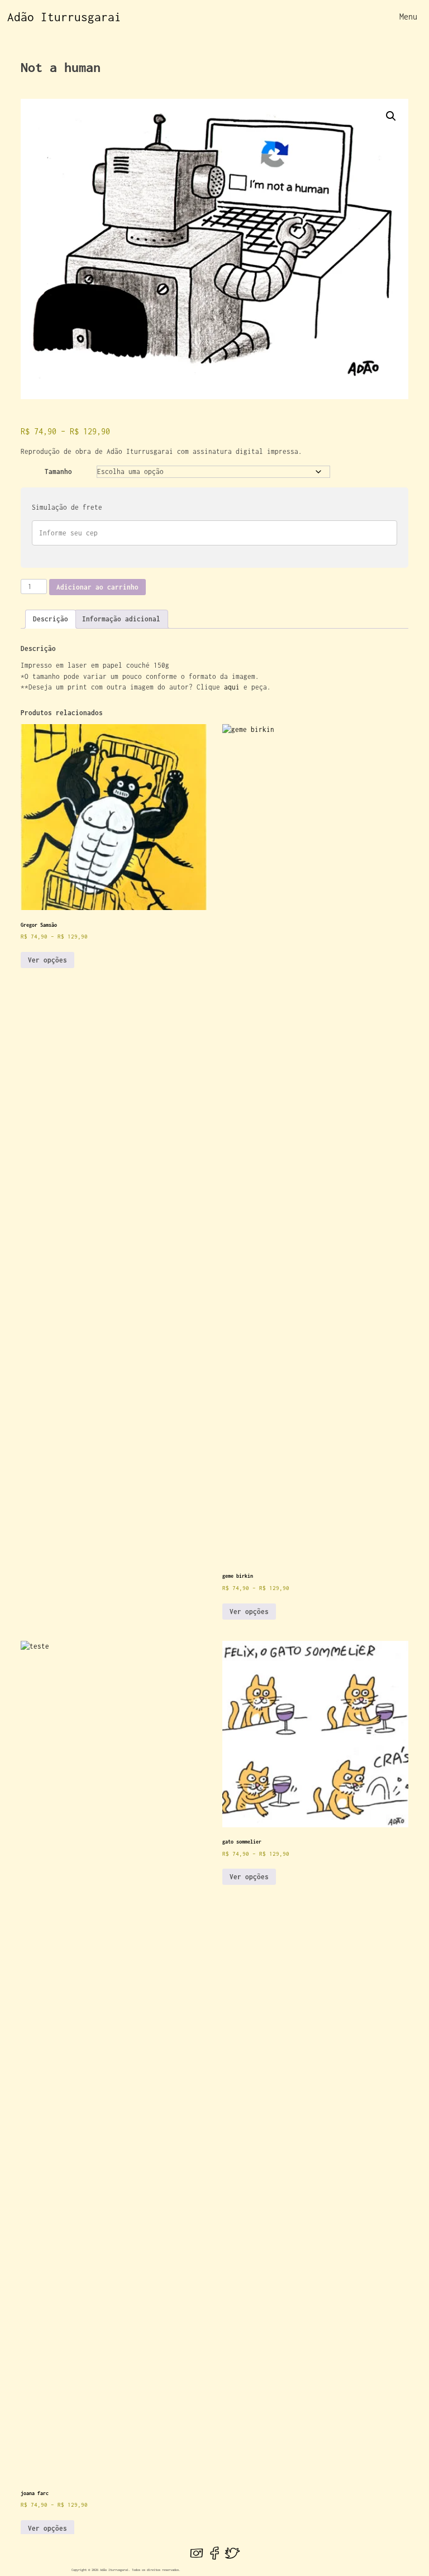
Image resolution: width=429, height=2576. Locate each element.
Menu (408, 16)
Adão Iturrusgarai (64, 17)
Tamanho (58, 471)
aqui (232, 687)
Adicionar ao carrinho (97, 587)
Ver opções (47, 960)
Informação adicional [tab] (121, 619)
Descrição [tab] (51, 619)
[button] (391, 116)
